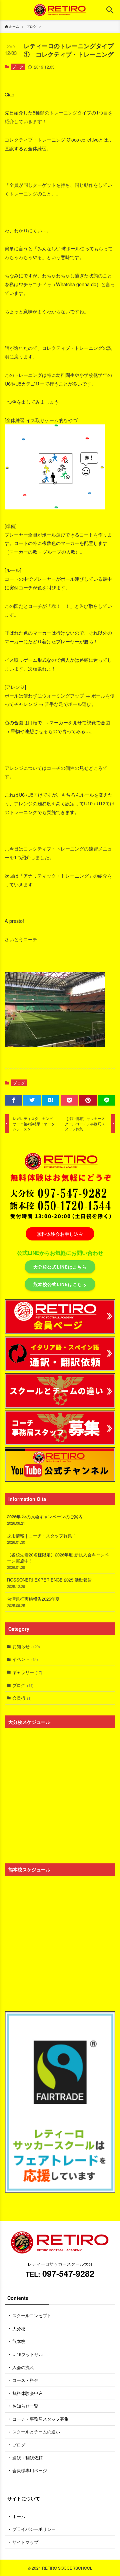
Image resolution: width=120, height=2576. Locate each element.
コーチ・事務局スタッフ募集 (40, 2419)
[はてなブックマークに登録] (51, 1100)
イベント (25, 1659)
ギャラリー (27, 1672)
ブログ (18, 67)
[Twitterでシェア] (32, 1100)
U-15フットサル (28, 2354)
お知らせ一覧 (25, 2406)
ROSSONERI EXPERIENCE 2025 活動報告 (49, 1583)
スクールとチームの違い (36, 2432)
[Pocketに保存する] (69, 1100)
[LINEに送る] (107, 1100)
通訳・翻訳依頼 (27, 2458)
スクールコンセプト (32, 2315)
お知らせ (26, 1646)
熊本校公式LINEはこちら (60, 1284)
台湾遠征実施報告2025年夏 (33, 1602)
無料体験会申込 (27, 2393)
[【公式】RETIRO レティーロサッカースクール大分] (60, 10)
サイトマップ (25, 2542)
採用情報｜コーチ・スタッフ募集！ (42, 1539)
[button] (110, 10)
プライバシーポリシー (34, 2529)
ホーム (19, 2516)
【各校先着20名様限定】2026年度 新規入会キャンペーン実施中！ (58, 1561)
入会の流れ (23, 2367)
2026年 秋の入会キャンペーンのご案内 (45, 1519)
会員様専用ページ (30, 2470)
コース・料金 (25, 2380)
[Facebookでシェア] (13, 1100)
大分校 (19, 2328)
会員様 (22, 1698)
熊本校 (19, 2341)
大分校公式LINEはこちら (60, 1267)
